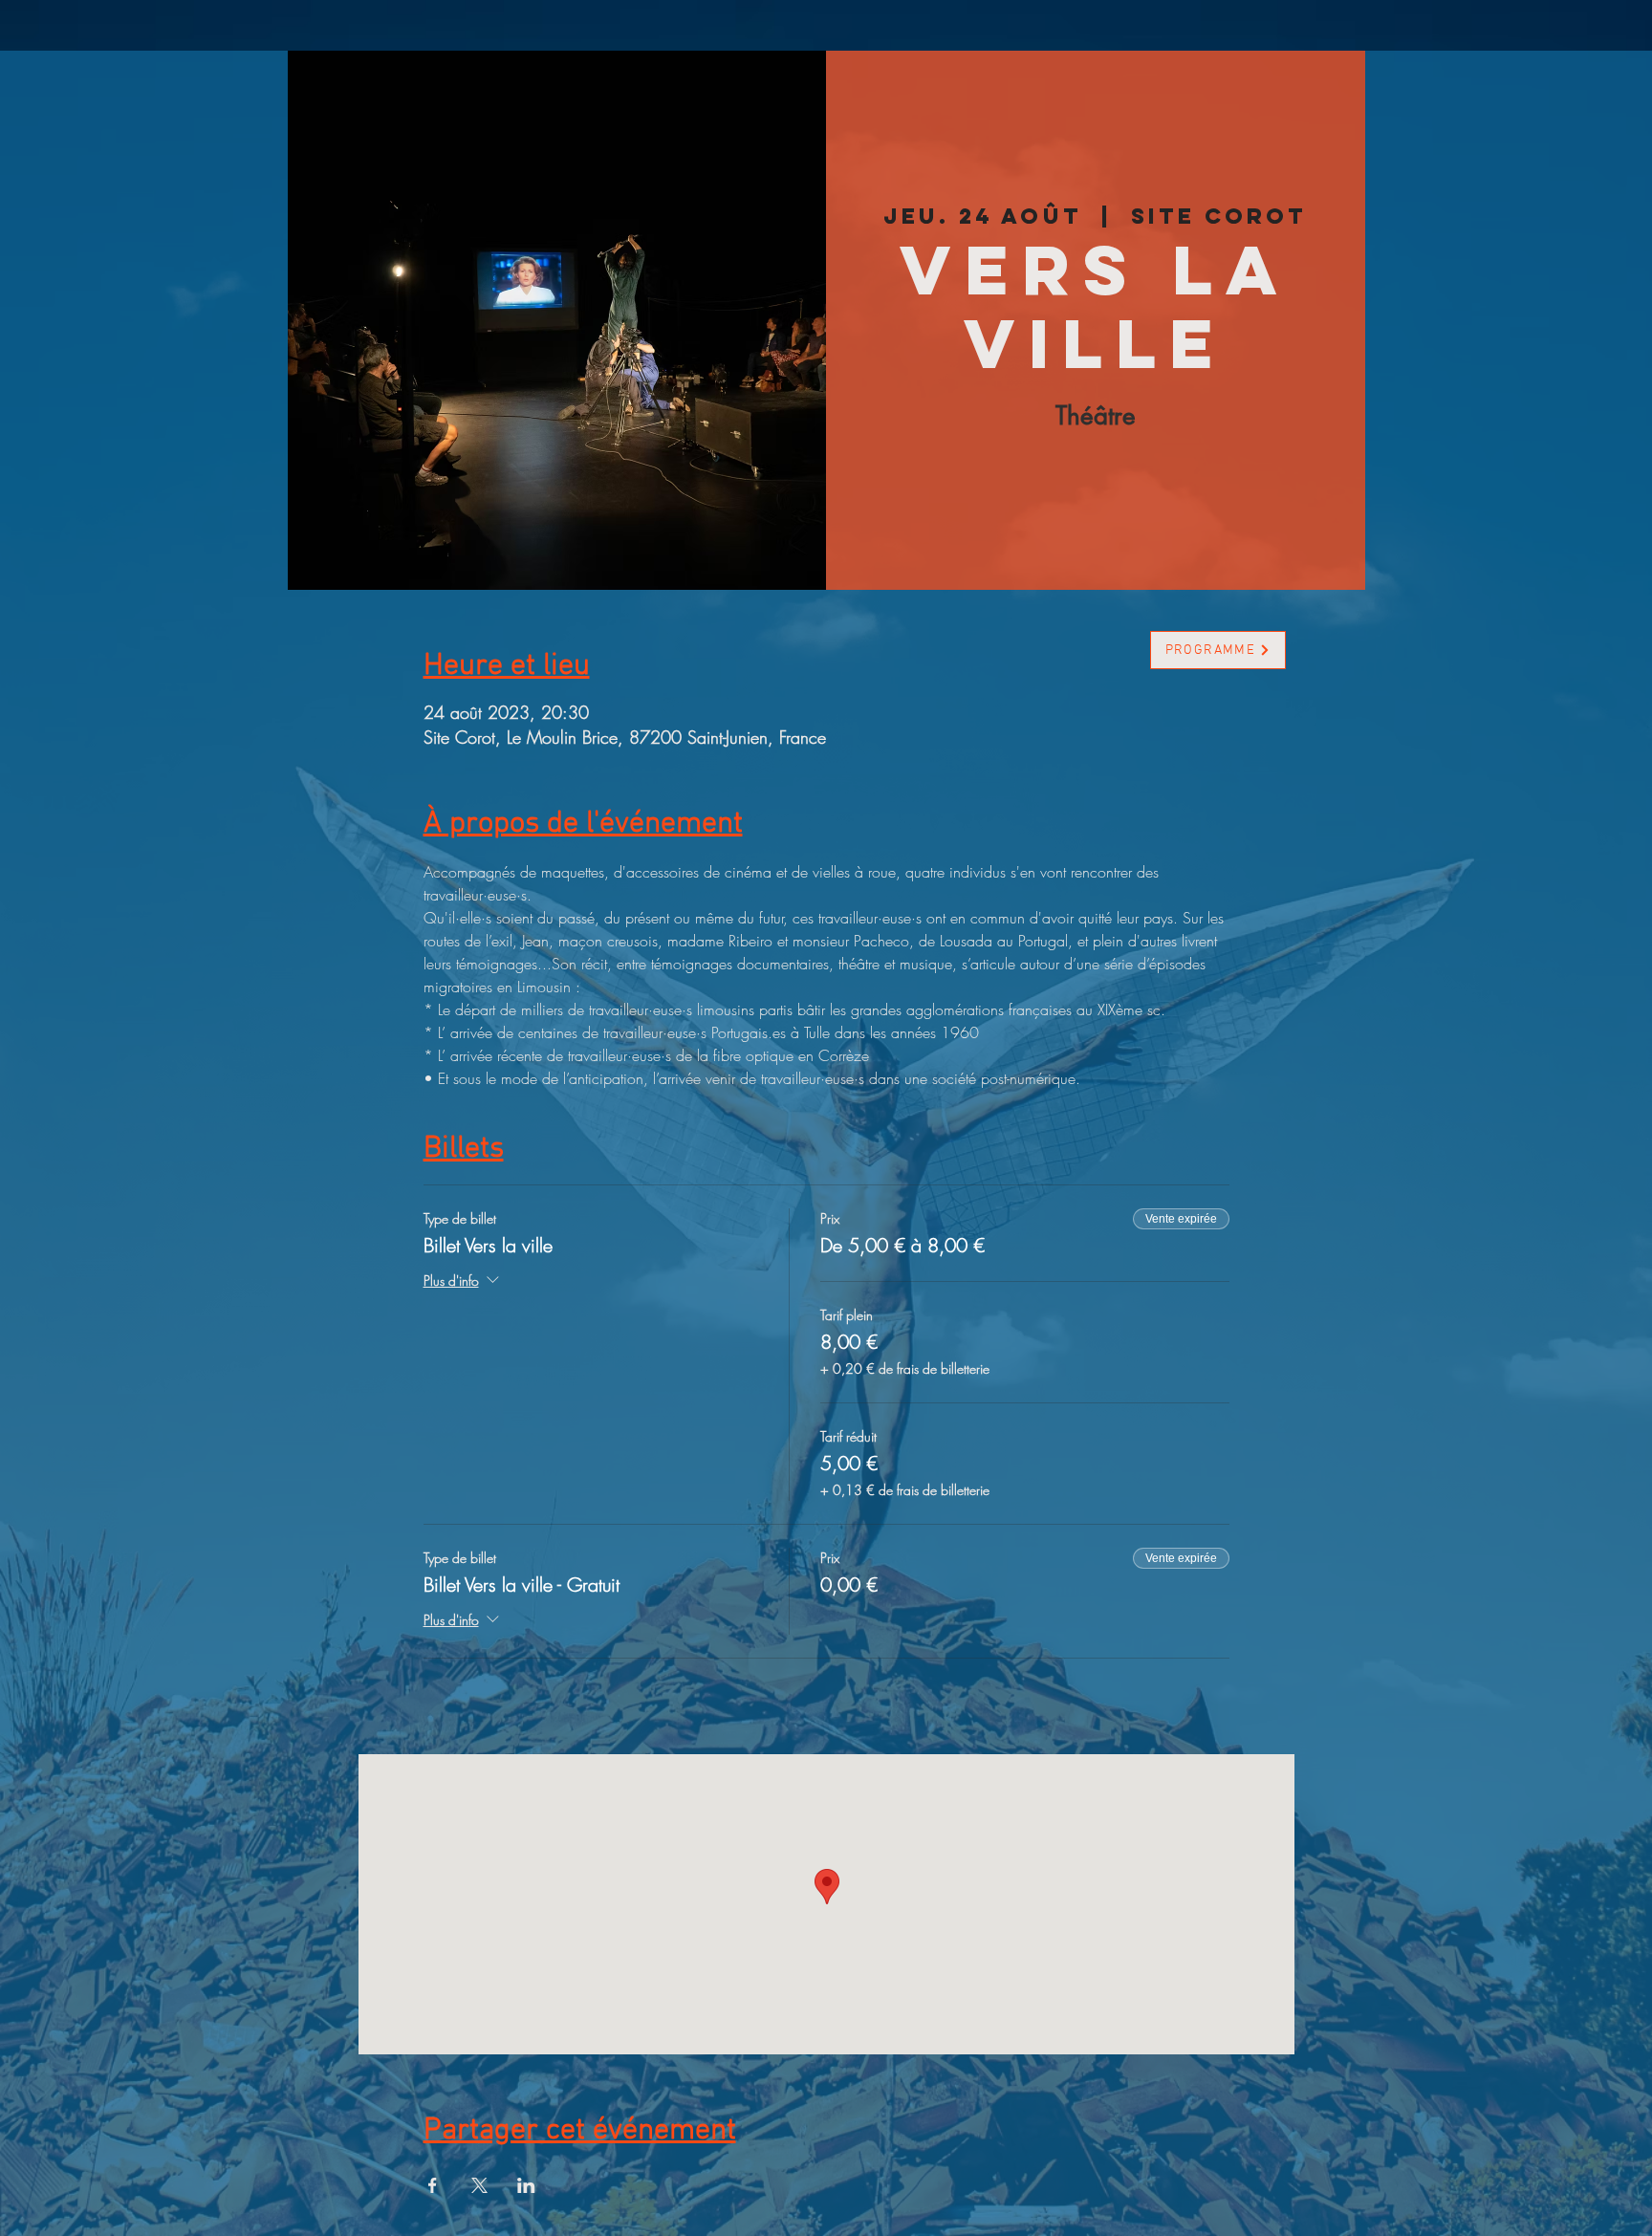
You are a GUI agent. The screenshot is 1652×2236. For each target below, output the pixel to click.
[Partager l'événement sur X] (479, 2185)
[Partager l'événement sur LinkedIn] (526, 2185)
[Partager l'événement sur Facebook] (433, 2185)
